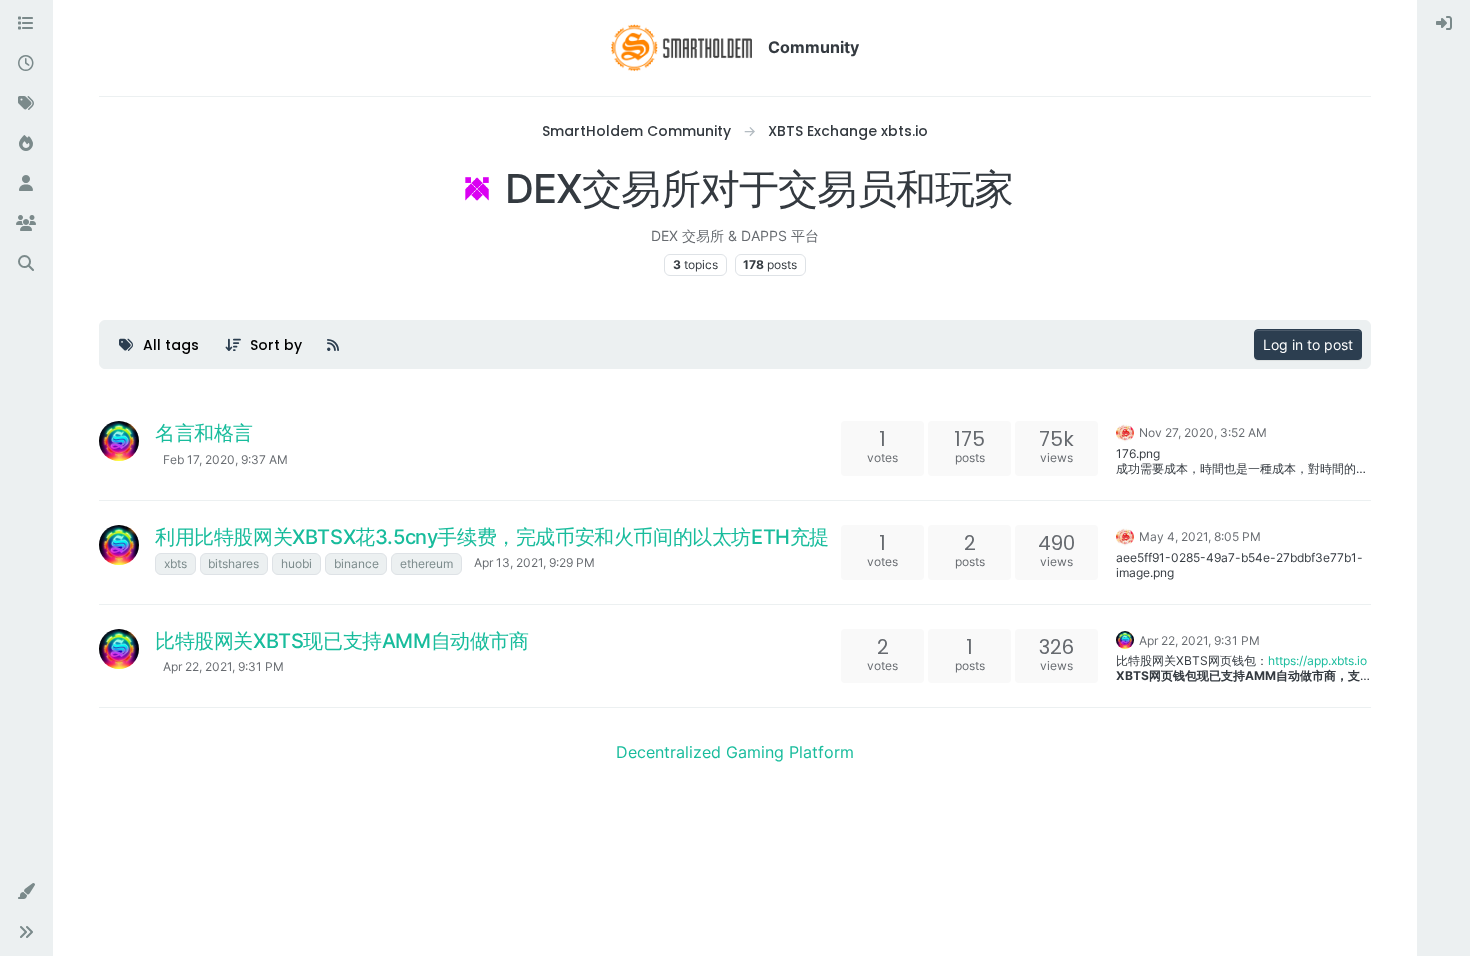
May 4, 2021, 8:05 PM (1200, 536)
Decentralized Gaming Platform (735, 752)
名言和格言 (204, 433)
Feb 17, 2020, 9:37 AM (225, 459)
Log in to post (1308, 344)
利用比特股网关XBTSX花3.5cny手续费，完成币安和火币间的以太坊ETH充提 (492, 537)
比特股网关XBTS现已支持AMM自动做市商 (342, 641)
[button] (26, 892)
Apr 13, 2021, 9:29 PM (534, 562)
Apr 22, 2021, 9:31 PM (223, 666)
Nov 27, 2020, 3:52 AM (1203, 432)
